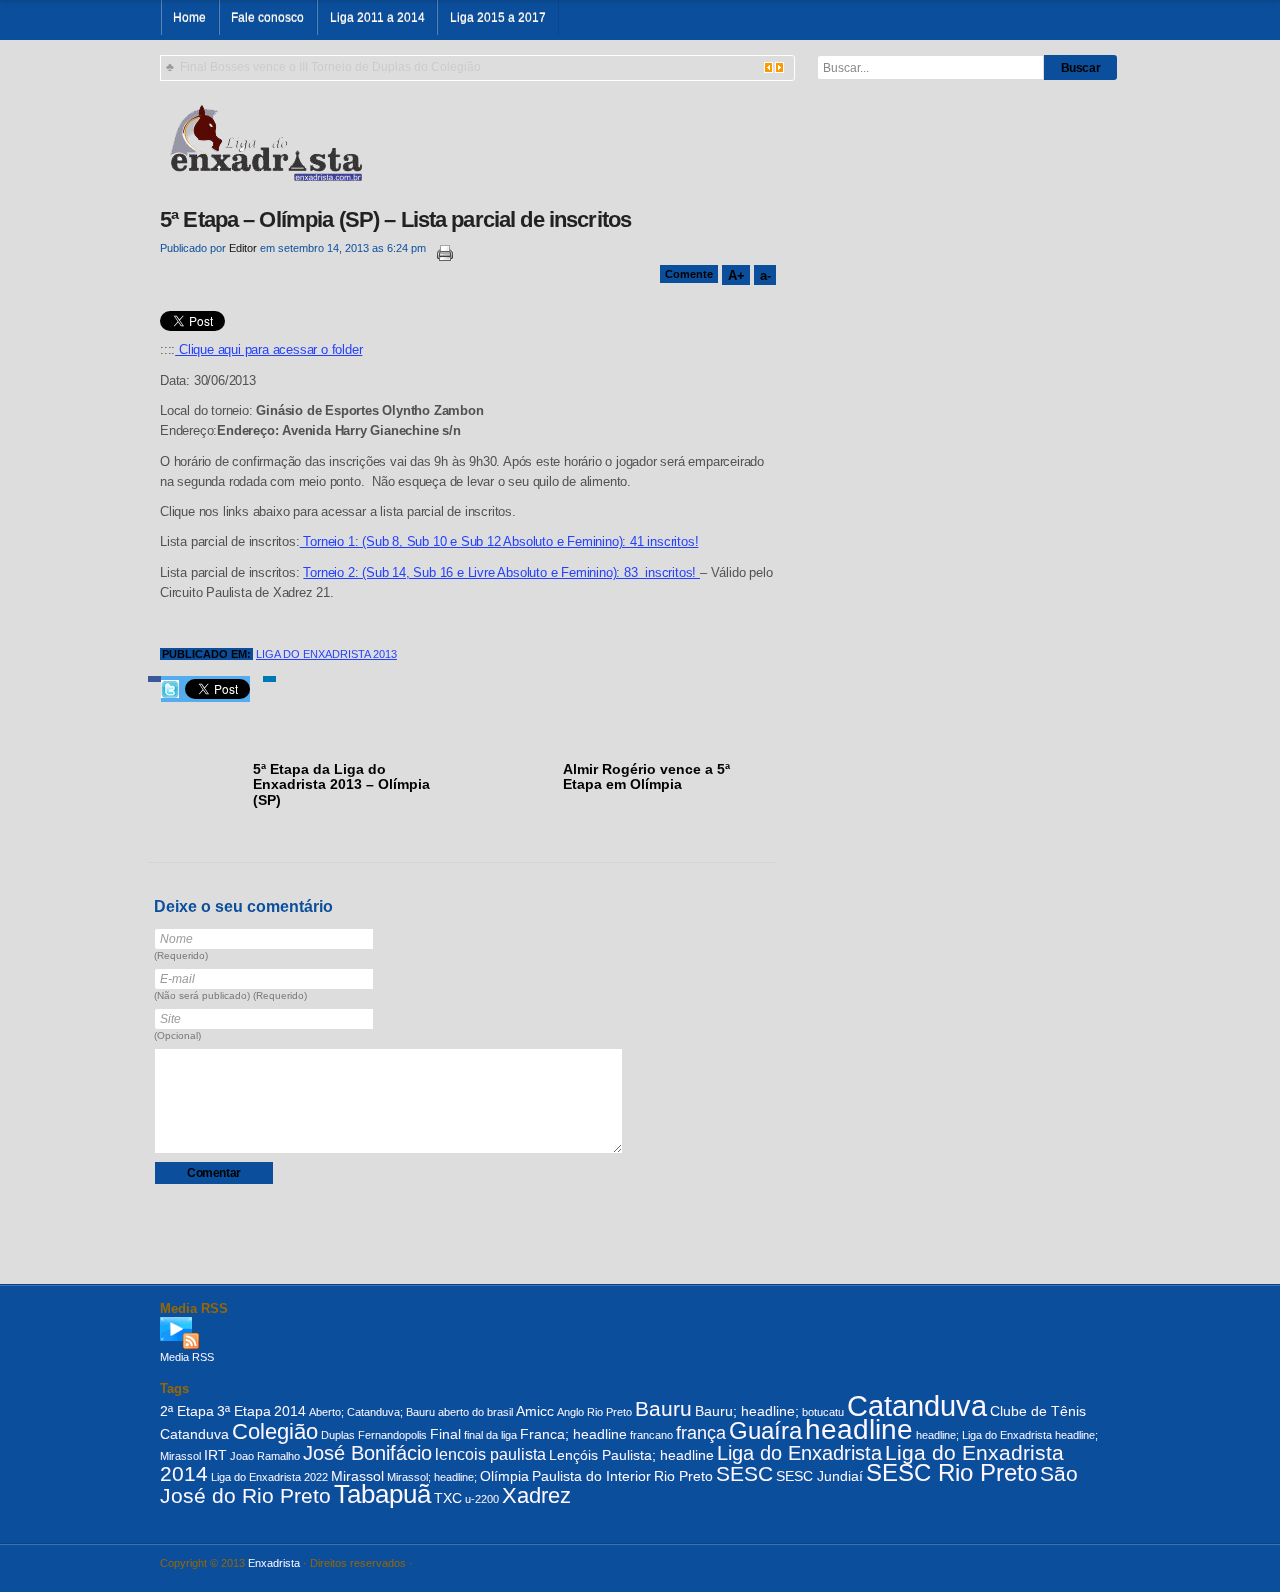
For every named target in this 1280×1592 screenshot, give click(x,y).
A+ (736, 275)
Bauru (663, 1408)
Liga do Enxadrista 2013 (326, 654)
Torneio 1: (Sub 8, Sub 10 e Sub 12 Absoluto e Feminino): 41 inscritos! (499, 542)
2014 (290, 1411)
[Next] (779, 67)
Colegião (275, 1431)
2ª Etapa (187, 1411)
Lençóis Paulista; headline (631, 1455)
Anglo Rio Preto (594, 1412)
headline (859, 1429)
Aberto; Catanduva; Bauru (372, 1412)
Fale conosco (267, 17)
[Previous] (768, 67)
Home (189, 17)
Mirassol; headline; (432, 1477)
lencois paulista (490, 1454)
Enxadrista (274, 1563)
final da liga (490, 1435)
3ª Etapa (244, 1411)
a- (765, 275)
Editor (243, 248)
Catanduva (917, 1405)
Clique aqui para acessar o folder (268, 350)
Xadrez (536, 1495)
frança (701, 1433)
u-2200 (482, 1499)
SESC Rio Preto (951, 1473)
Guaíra (765, 1431)
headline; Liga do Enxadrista (984, 1435)
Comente (689, 274)
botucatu (823, 1412)
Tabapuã (382, 1494)
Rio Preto (683, 1476)
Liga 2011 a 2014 (377, 17)
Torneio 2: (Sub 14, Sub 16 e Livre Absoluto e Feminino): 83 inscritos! (501, 573)
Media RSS (187, 1357)
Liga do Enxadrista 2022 (269, 1477)
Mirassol (357, 1476)
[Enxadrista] (265, 141)
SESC (744, 1473)
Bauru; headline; (747, 1411)
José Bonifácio (367, 1453)
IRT (215, 1455)
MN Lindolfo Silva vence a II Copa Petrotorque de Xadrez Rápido (356, 67)
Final (445, 1434)
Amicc (535, 1411)
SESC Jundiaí (819, 1476)
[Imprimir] (441, 253)
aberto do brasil (475, 1412)
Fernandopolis (392, 1435)
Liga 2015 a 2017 (498, 17)
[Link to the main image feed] (640, 1333)
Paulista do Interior (591, 1476)
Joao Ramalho (265, 1456)
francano (651, 1435)
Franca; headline (573, 1434)
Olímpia (504, 1476)
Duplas (338, 1435)
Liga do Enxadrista (799, 1453)
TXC (448, 1498)
